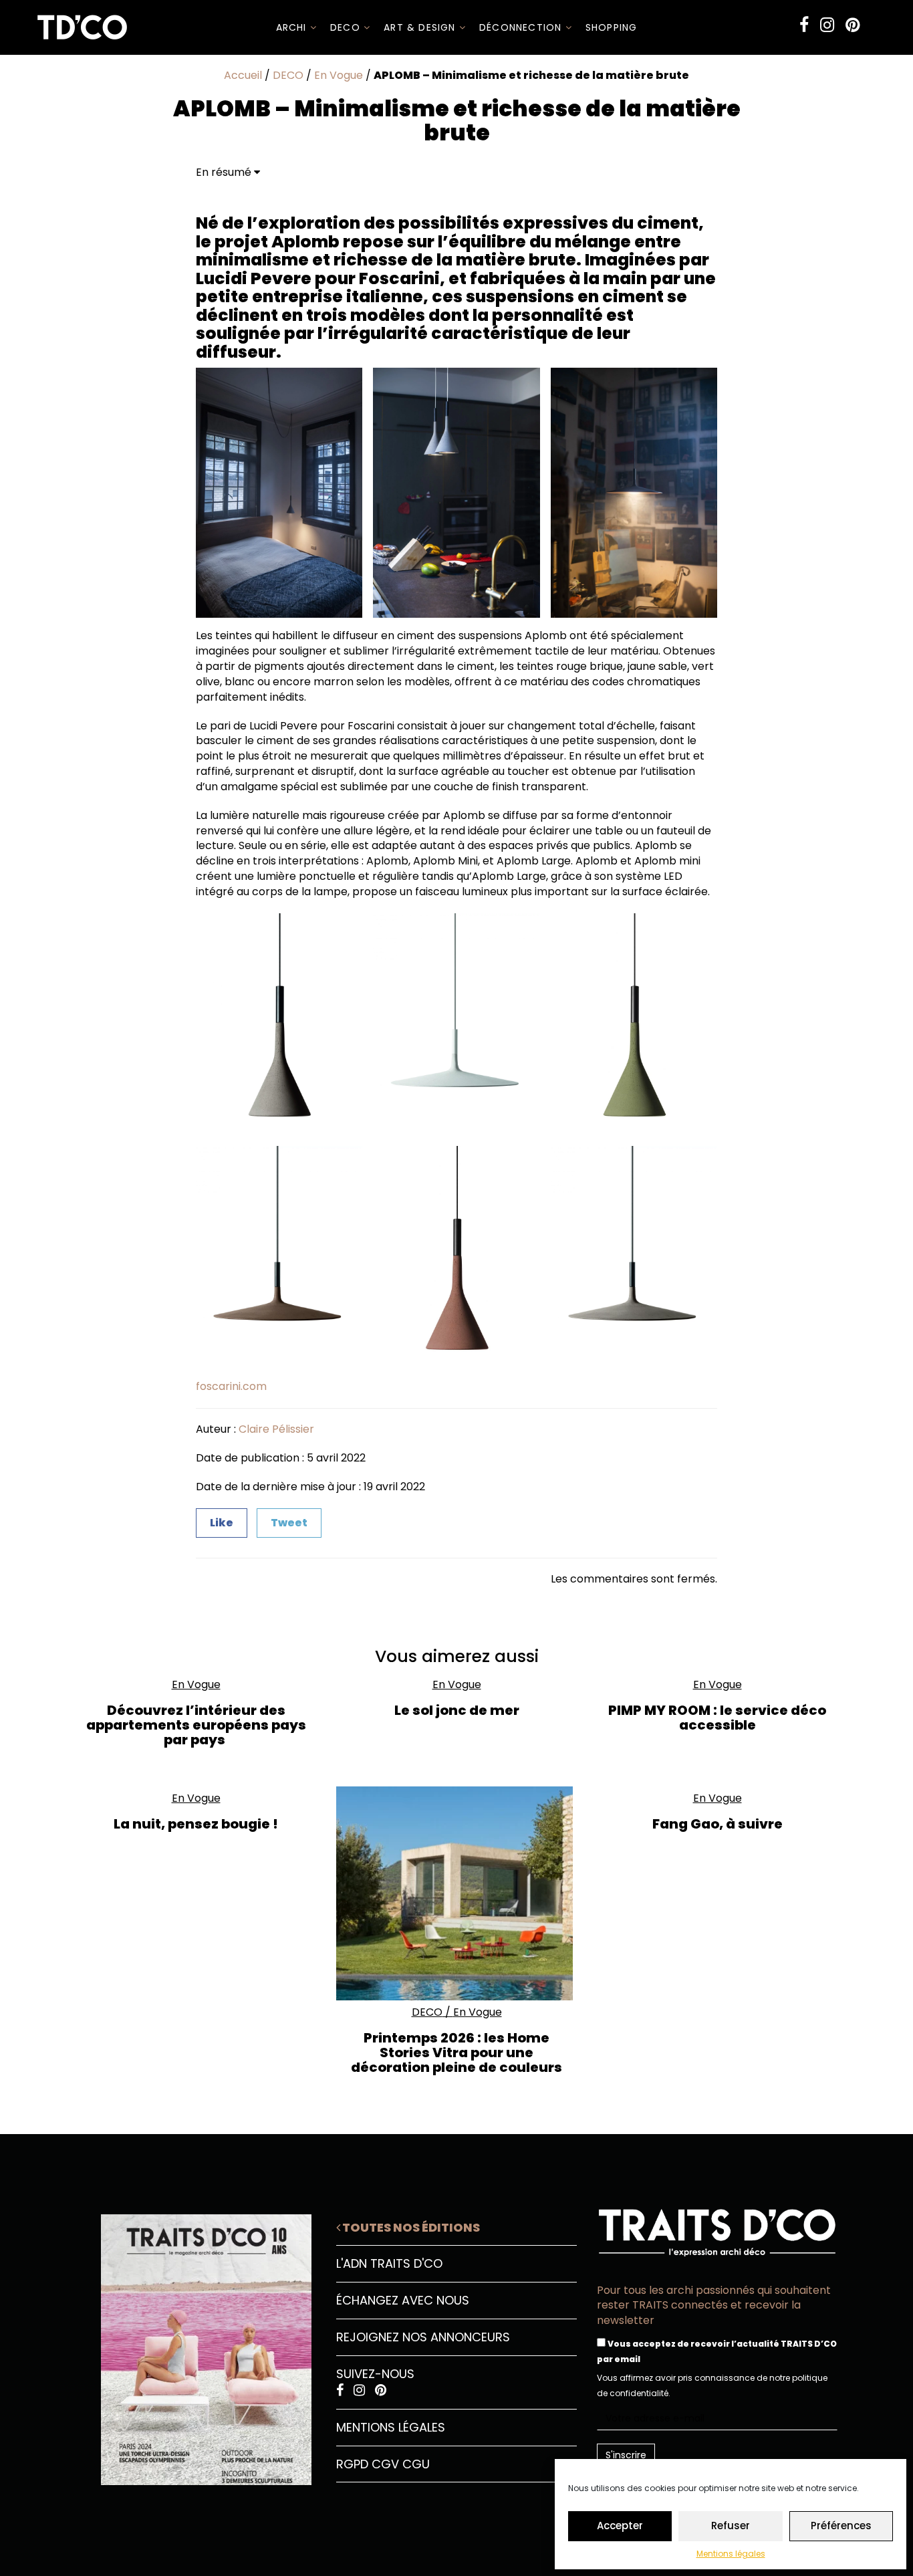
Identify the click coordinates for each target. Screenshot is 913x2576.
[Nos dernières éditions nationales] (196, 2345)
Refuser (731, 2526)
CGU (416, 2464)
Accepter (620, 2526)
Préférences (841, 2526)
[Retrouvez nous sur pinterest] (853, 25)
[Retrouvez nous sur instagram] (827, 25)
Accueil (243, 75)
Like (222, 1523)
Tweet (289, 1523)
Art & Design (421, 27)
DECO (347, 27)
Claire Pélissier (276, 1429)
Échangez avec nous (403, 2300)
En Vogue (339, 75)
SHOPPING (612, 27)
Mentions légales (731, 2554)
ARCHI (293, 27)
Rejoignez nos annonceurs (423, 2337)
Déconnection (522, 27)
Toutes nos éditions (410, 2227)
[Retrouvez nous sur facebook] (804, 25)
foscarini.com (231, 1386)
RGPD (352, 2464)
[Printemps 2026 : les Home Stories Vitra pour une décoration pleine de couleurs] (456, 1893)
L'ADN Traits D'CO (389, 2263)
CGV (385, 2464)
